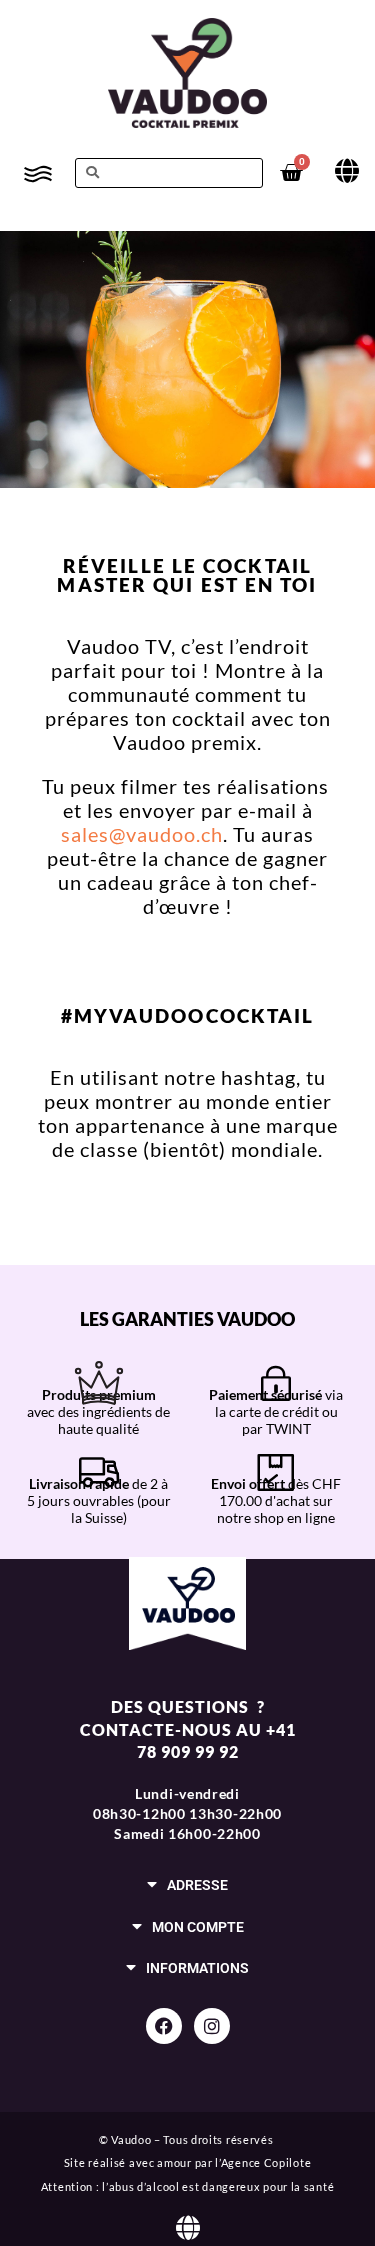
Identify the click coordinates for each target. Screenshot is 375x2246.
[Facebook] (164, 2026)
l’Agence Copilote (263, 2162)
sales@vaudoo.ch (142, 834)
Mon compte (198, 1927)
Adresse (197, 1885)
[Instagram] (212, 2026)
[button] (187, 1884)
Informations (197, 1968)
